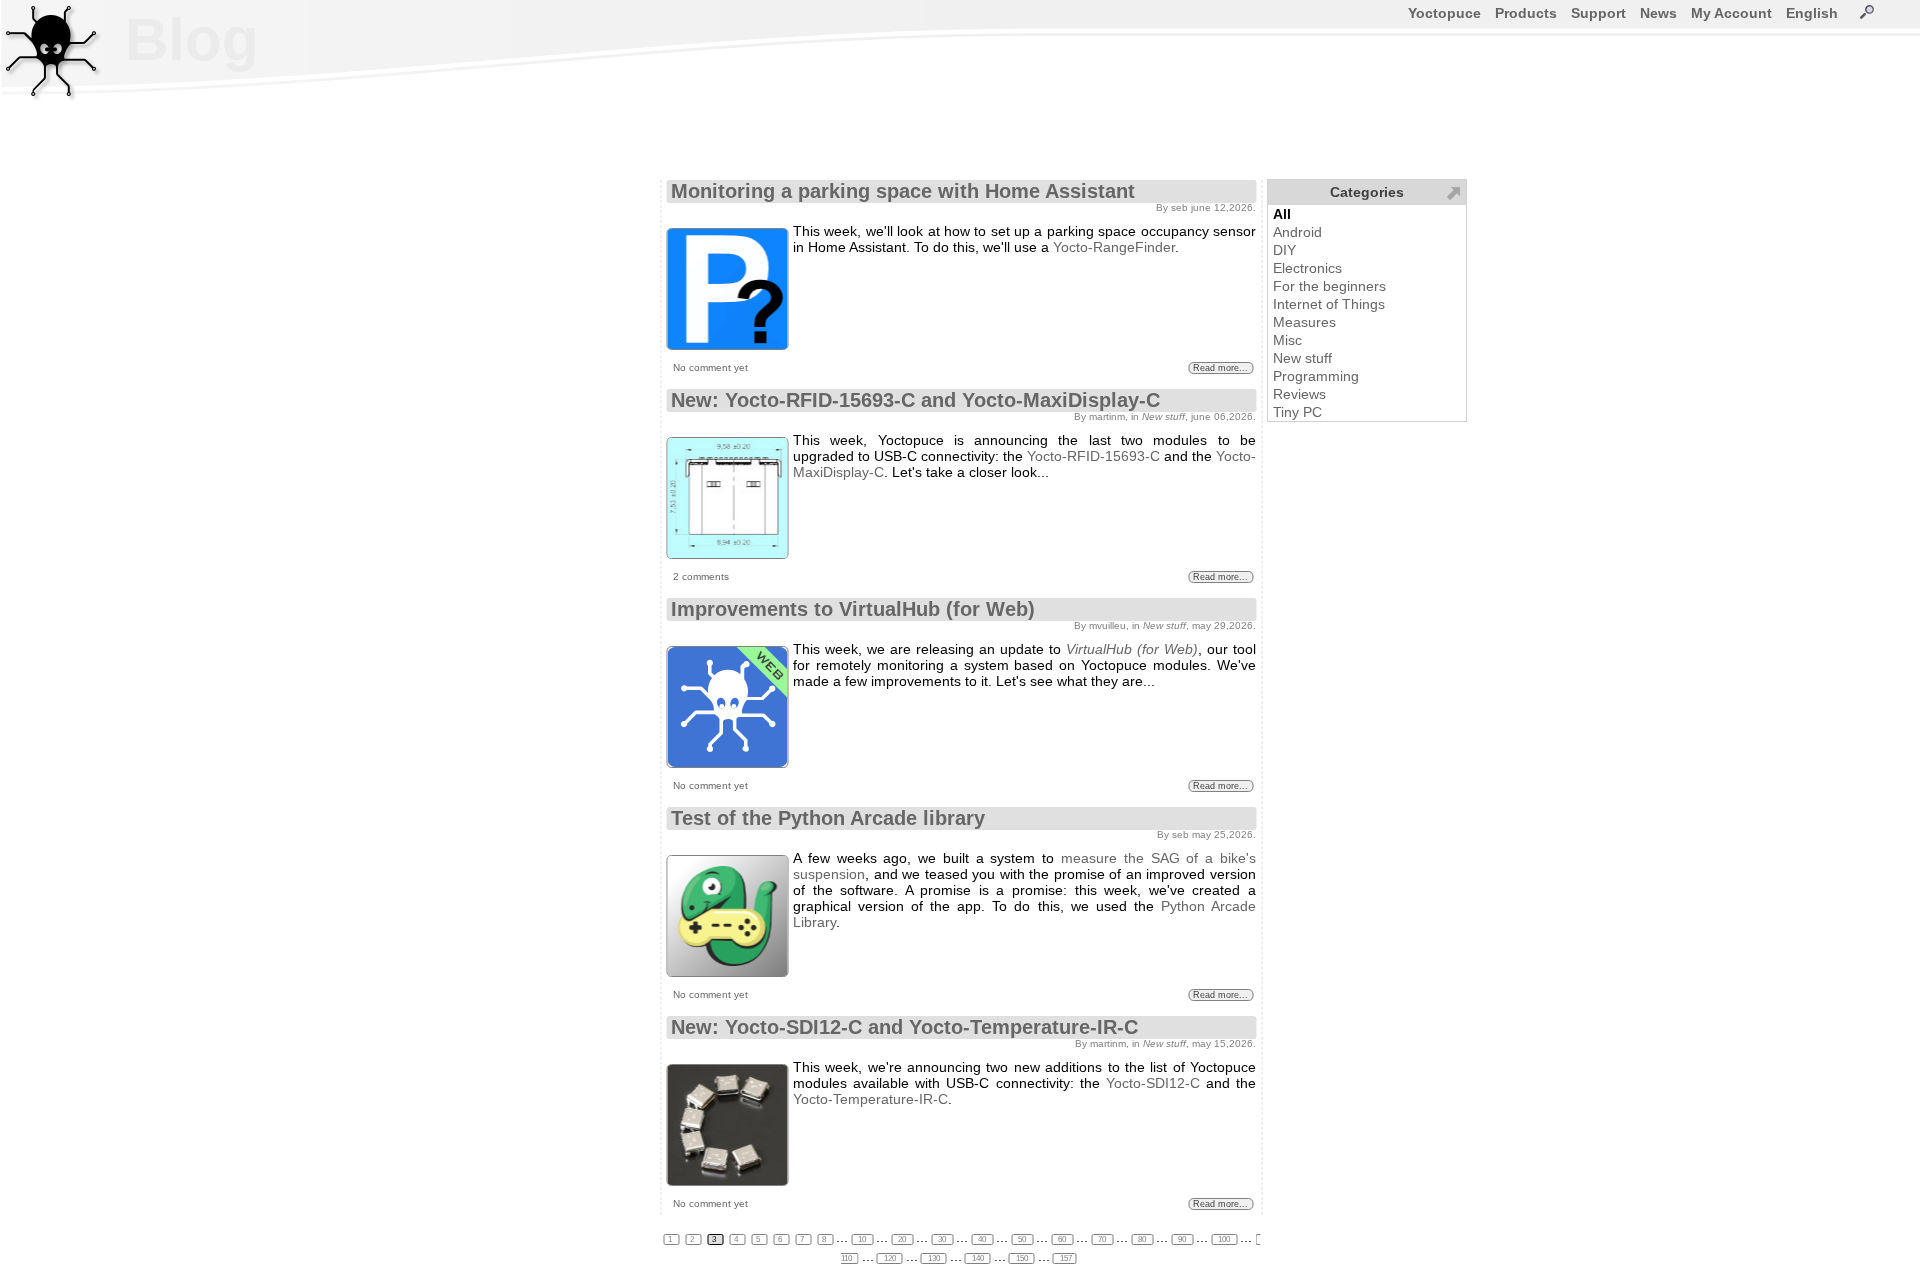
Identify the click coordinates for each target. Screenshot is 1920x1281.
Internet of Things (1329, 304)
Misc (1287, 340)
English (1812, 13)
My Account (1731, 13)
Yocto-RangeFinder (1114, 247)
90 (1182, 1239)
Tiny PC (1297, 412)
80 (1142, 1239)
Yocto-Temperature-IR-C (870, 1099)
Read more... (1220, 368)
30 (942, 1239)
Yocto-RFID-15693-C (1093, 456)
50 (1022, 1239)
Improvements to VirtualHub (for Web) (853, 609)
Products (1526, 13)
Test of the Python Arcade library (828, 818)
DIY (1284, 250)
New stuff (1302, 358)
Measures (1304, 322)
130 (934, 1258)
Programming (1316, 376)
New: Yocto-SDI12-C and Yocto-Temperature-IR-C (904, 1027)
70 (1102, 1239)
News (1658, 13)
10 (862, 1239)
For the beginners (1329, 286)
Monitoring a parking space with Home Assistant (903, 191)
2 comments (701, 576)
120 (890, 1258)
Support (1598, 13)
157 (1065, 1258)
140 (978, 1258)
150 (1022, 1258)
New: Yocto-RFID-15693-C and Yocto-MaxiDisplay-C (915, 400)
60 (1062, 1239)
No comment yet (710, 367)
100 (1224, 1239)
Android (1297, 232)
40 (982, 1239)
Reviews (1299, 394)
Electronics (1307, 268)
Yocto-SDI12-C (1153, 1083)
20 (902, 1239)
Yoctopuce (1444, 13)
